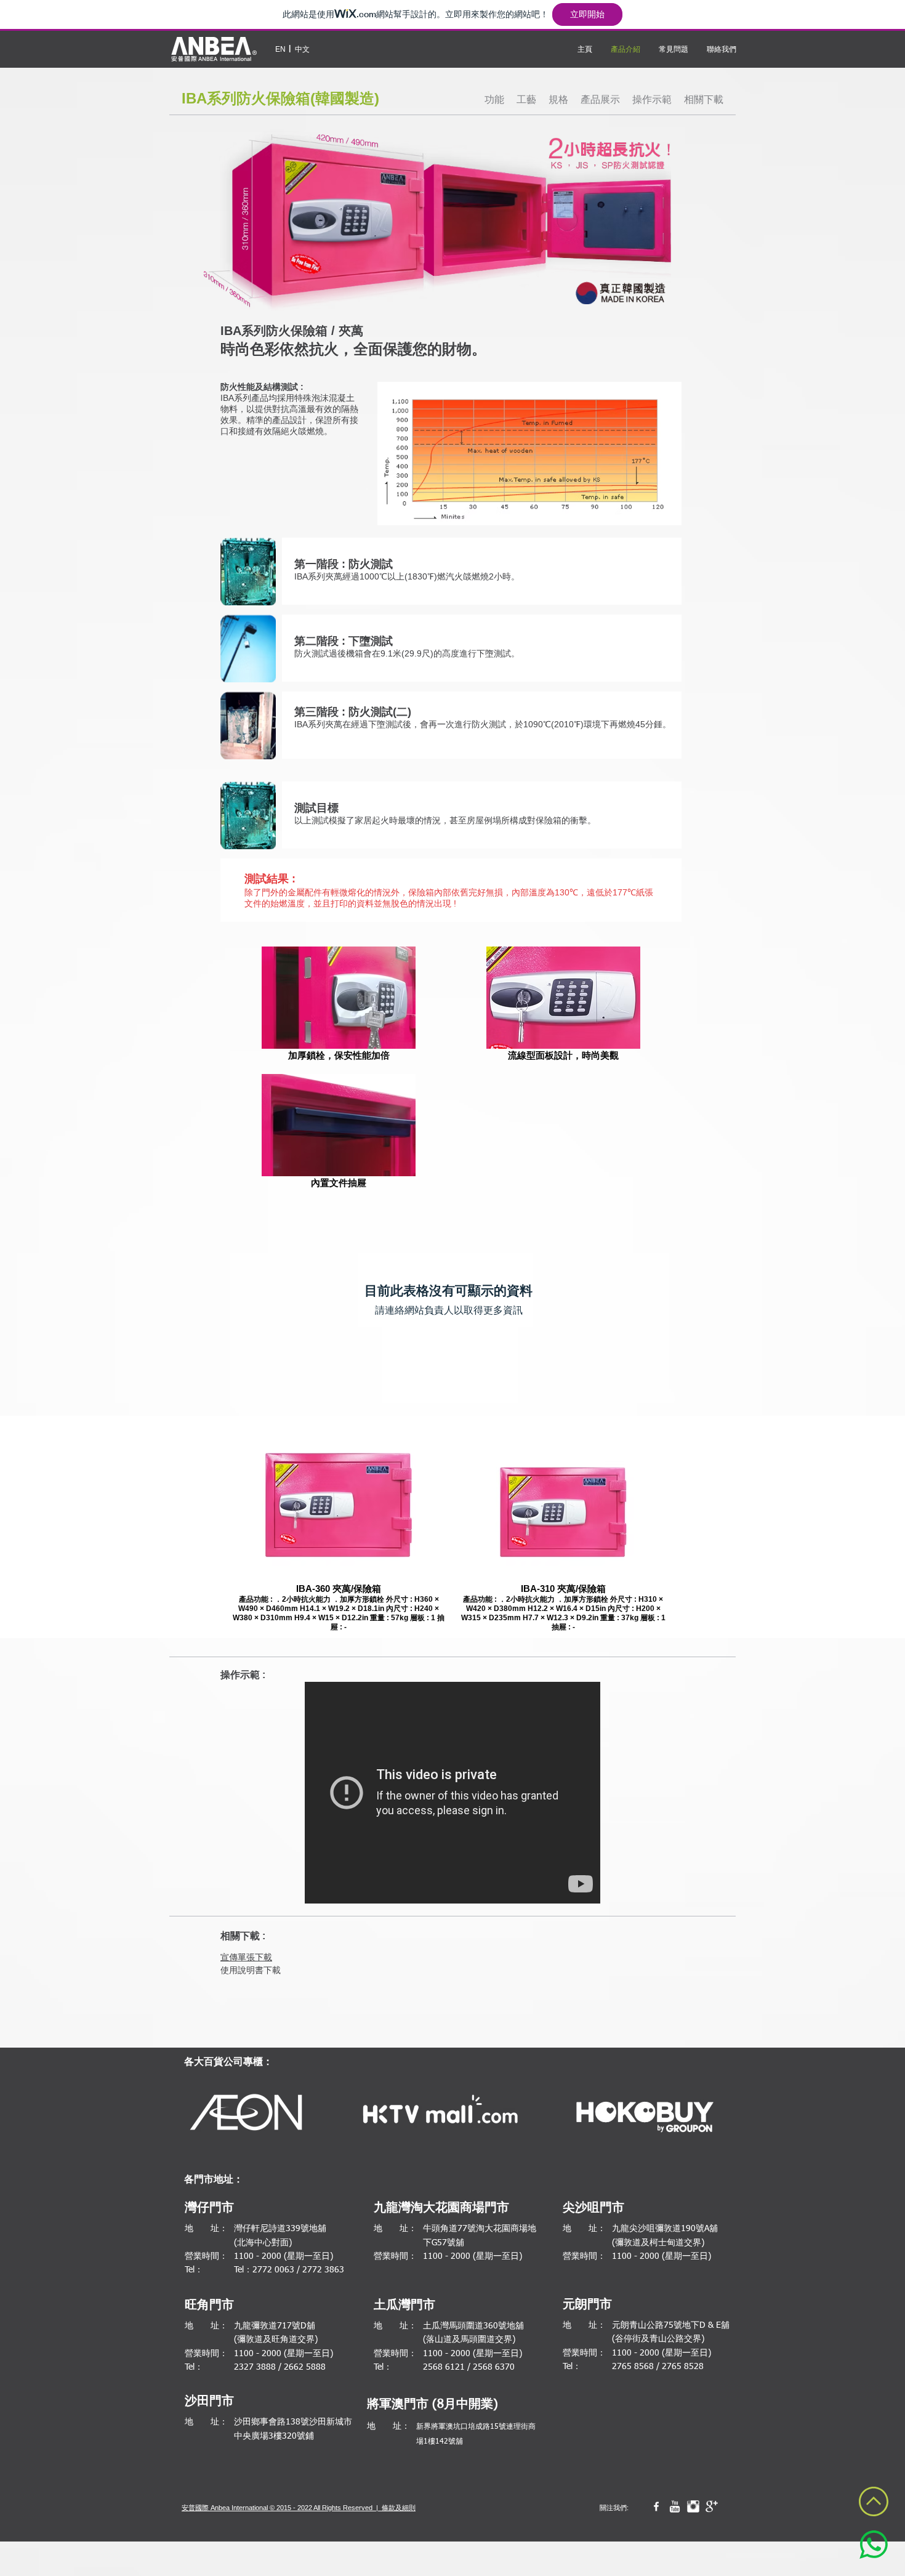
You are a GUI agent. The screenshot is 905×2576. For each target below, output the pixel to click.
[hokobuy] (645, 2117)
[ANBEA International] (214, 49)
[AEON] (248, 2114)
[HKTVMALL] (440, 2114)
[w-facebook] (656, 2506)
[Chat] (874, 2545)
